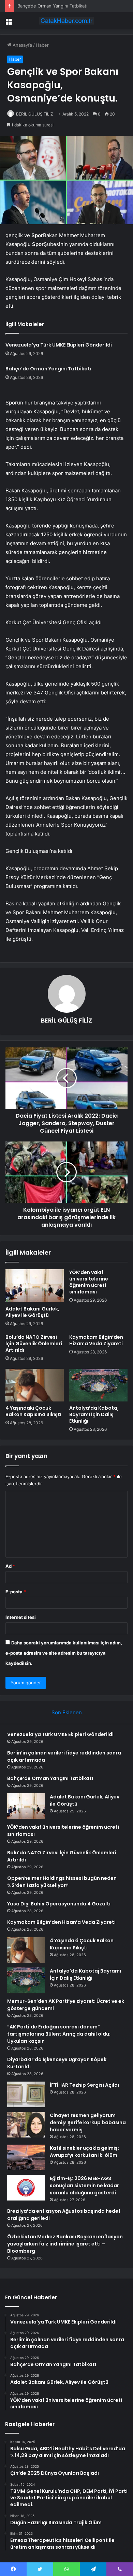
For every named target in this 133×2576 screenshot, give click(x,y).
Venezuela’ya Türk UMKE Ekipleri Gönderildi (59, 345)
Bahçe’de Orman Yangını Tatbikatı (52, 6)
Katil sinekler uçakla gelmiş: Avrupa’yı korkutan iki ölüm (84, 2152)
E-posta (16, 1592)
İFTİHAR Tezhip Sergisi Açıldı (84, 2085)
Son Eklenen (67, 1712)
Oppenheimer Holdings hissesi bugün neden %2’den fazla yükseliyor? (62, 1882)
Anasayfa (22, 45)
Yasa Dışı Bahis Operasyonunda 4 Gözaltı (59, 1904)
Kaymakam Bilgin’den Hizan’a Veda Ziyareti (96, 1340)
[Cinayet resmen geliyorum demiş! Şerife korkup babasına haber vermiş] (26, 2125)
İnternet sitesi (21, 1617)
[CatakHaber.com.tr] (66, 21)
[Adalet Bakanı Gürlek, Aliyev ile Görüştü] (35, 1286)
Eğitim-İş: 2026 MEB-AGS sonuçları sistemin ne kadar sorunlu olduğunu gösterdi (84, 2186)
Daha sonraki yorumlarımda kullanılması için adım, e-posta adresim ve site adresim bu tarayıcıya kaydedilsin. (64, 1653)
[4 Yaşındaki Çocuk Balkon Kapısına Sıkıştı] (35, 1385)
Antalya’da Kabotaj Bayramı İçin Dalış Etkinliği (94, 1414)
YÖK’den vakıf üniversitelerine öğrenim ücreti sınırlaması (89, 1282)
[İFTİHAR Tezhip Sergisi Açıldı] (26, 2094)
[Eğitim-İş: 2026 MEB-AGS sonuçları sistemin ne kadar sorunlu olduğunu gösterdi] (26, 2188)
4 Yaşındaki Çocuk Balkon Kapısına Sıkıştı (33, 1411)
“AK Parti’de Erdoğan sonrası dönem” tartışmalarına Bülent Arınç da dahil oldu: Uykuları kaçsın (59, 2034)
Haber (42, 45)
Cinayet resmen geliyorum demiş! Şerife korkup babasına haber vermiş (88, 2122)
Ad (10, 1566)
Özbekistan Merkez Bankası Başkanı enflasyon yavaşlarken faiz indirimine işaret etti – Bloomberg (65, 2244)
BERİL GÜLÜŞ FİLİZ (35, 114)
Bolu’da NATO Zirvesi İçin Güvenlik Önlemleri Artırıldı (34, 1344)
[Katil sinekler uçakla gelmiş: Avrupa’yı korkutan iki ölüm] (26, 2157)
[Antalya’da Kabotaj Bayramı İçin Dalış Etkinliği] (98, 1385)
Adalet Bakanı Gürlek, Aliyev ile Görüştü (32, 1312)
